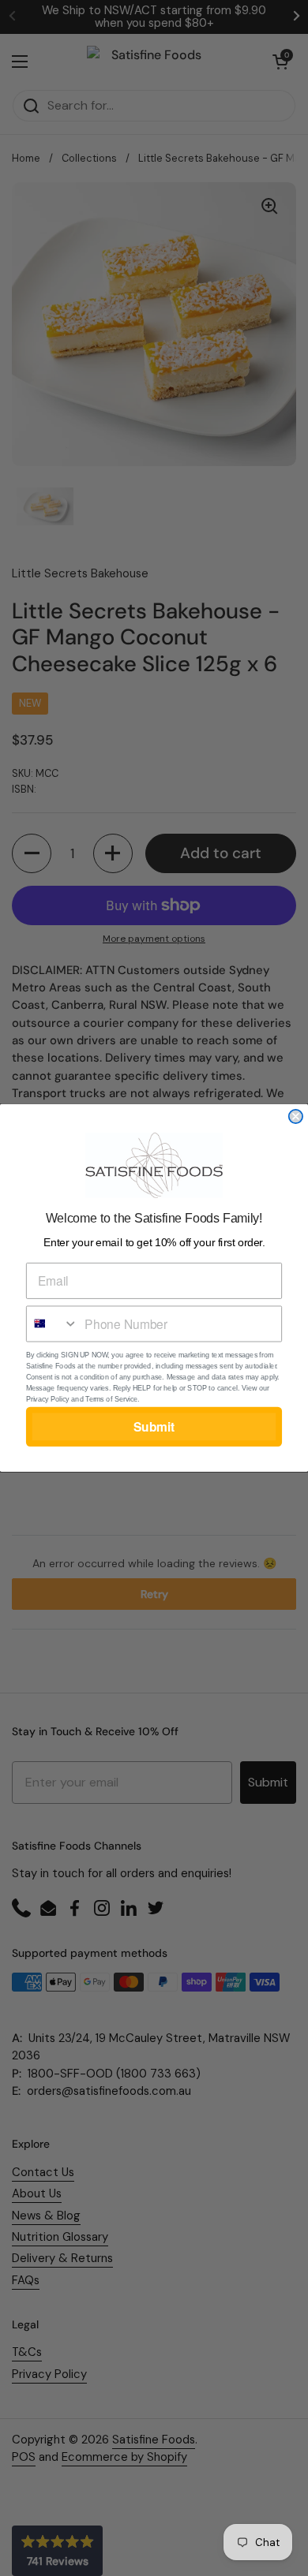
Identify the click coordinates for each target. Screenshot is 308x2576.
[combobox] (53, 1323)
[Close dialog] (296, 1116)
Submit (154, 1426)
